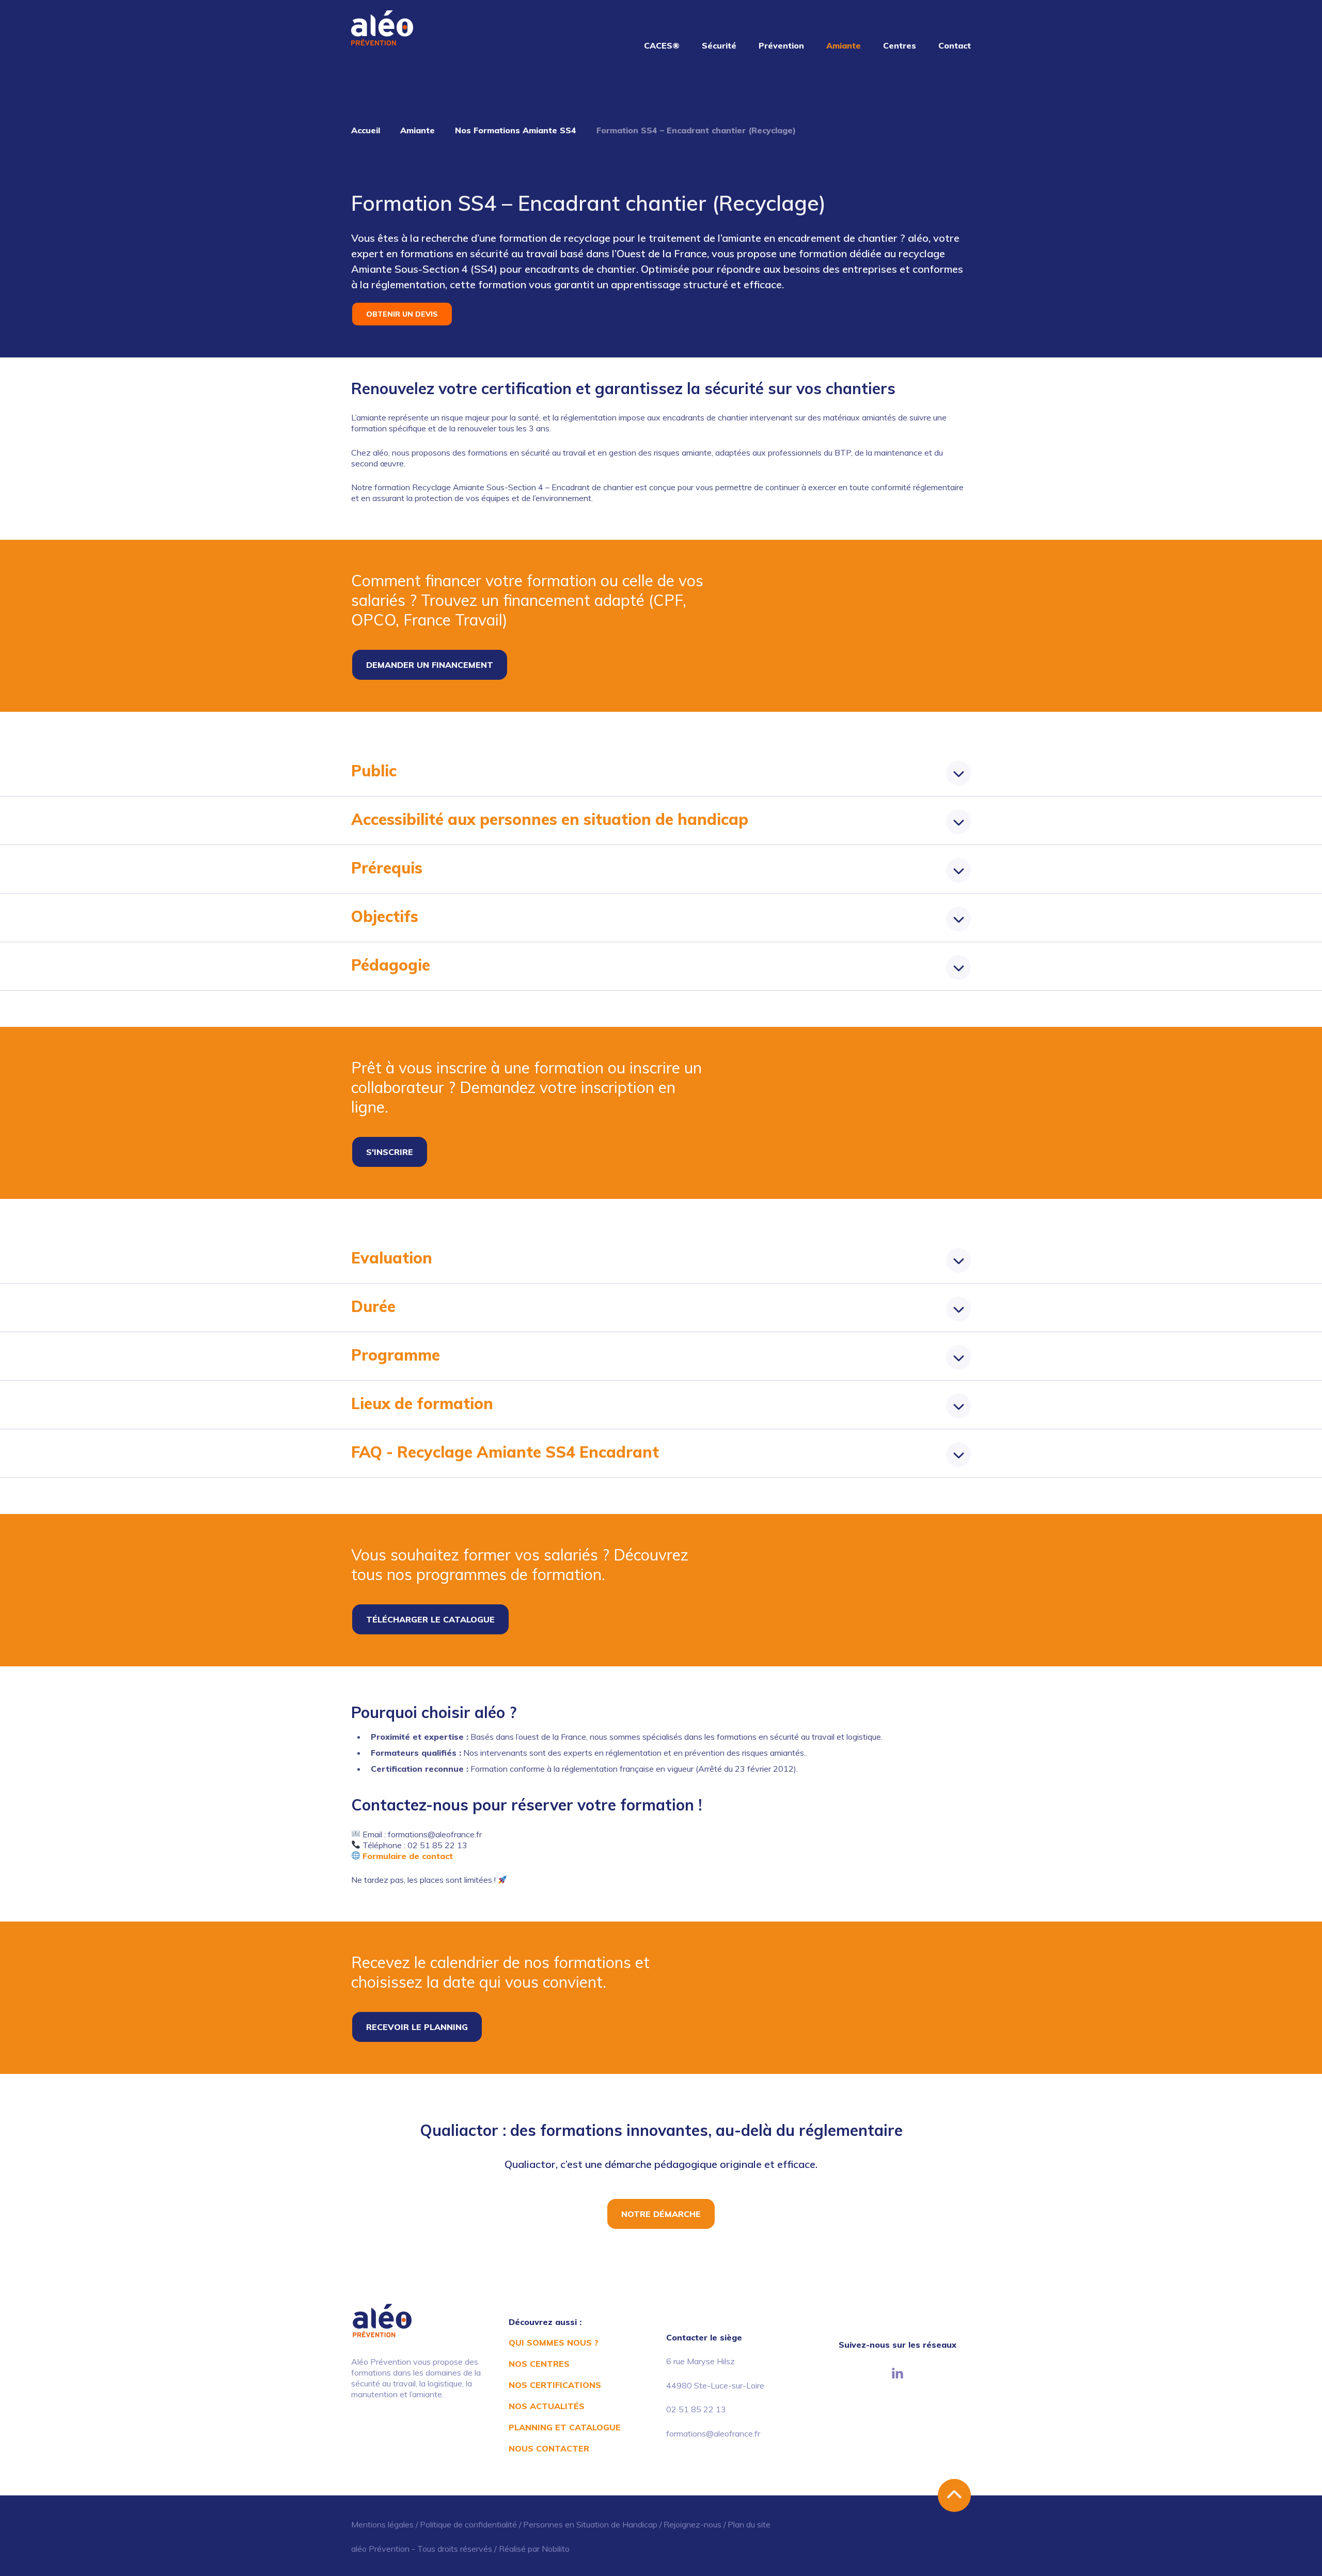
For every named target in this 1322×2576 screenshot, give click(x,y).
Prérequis (387, 868)
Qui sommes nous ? (554, 2343)
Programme (396, 1355)
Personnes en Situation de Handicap (590, 2524)
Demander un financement (430, 665)
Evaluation (392, 1258)
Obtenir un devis (402, 314)
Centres (900, 45)
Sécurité (719, 45)
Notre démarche (661, 2214)
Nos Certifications (555, 2385)
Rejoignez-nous (693, 2524)
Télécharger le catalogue (430, 1619)
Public (374, 771)
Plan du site (749, 2524)
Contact (955, 45)
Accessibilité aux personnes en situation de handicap (550, 819)
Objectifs (385, 916)
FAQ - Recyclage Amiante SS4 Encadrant (505, 1452)
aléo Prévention (380, 2549)
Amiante (844, 45)
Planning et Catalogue (565, 2427)
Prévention (781, 45)
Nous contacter (549, 2448)
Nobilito (556, 2549)
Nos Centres (539, 2364)
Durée (373, 1306)
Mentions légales (382, 2524)
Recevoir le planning (417, 2027)
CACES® (662, 45)
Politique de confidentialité (468, 2524)
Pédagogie (391, 965)
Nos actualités (547, 2406)
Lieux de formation (422, 1403)
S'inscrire (390, 1152)
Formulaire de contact (409, 1856)
